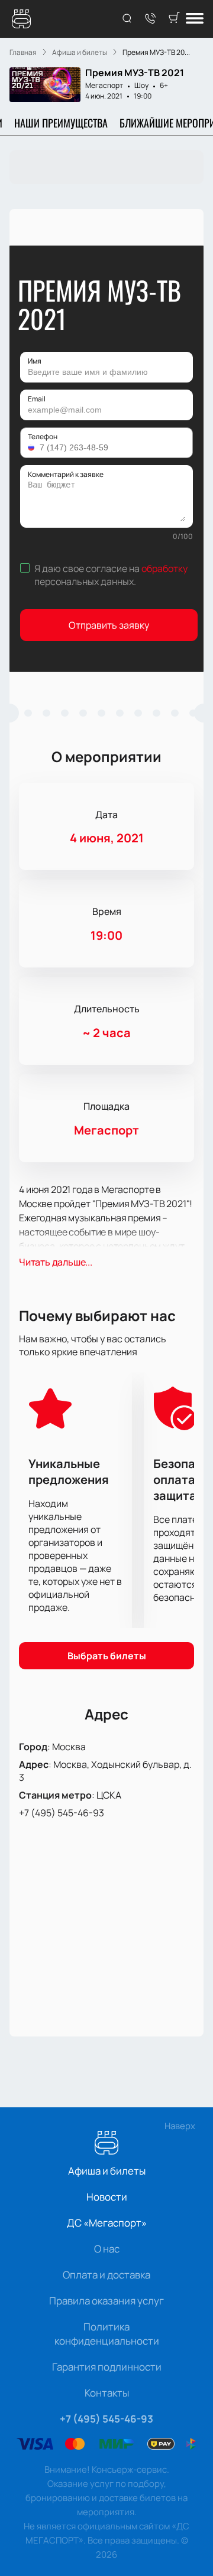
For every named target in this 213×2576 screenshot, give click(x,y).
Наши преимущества (61, 123)
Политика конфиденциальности (107, 2334)
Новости (107, 2197)
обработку (164, 568)
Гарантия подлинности (107, 2367)
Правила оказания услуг (106, 2301)
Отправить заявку (109, 625)
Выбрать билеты (107, 1656)
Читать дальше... (56, 1262)
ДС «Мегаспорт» (107, 2223)
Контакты (107, 2393)
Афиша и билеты (107, 2171)
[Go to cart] (174, 19)
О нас (107, 2249)
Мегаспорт (104, 85)
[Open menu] (195, 19)
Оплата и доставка (106, 2275)
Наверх (180, 2126)
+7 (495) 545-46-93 (62, 1813)
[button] (33, 447)
